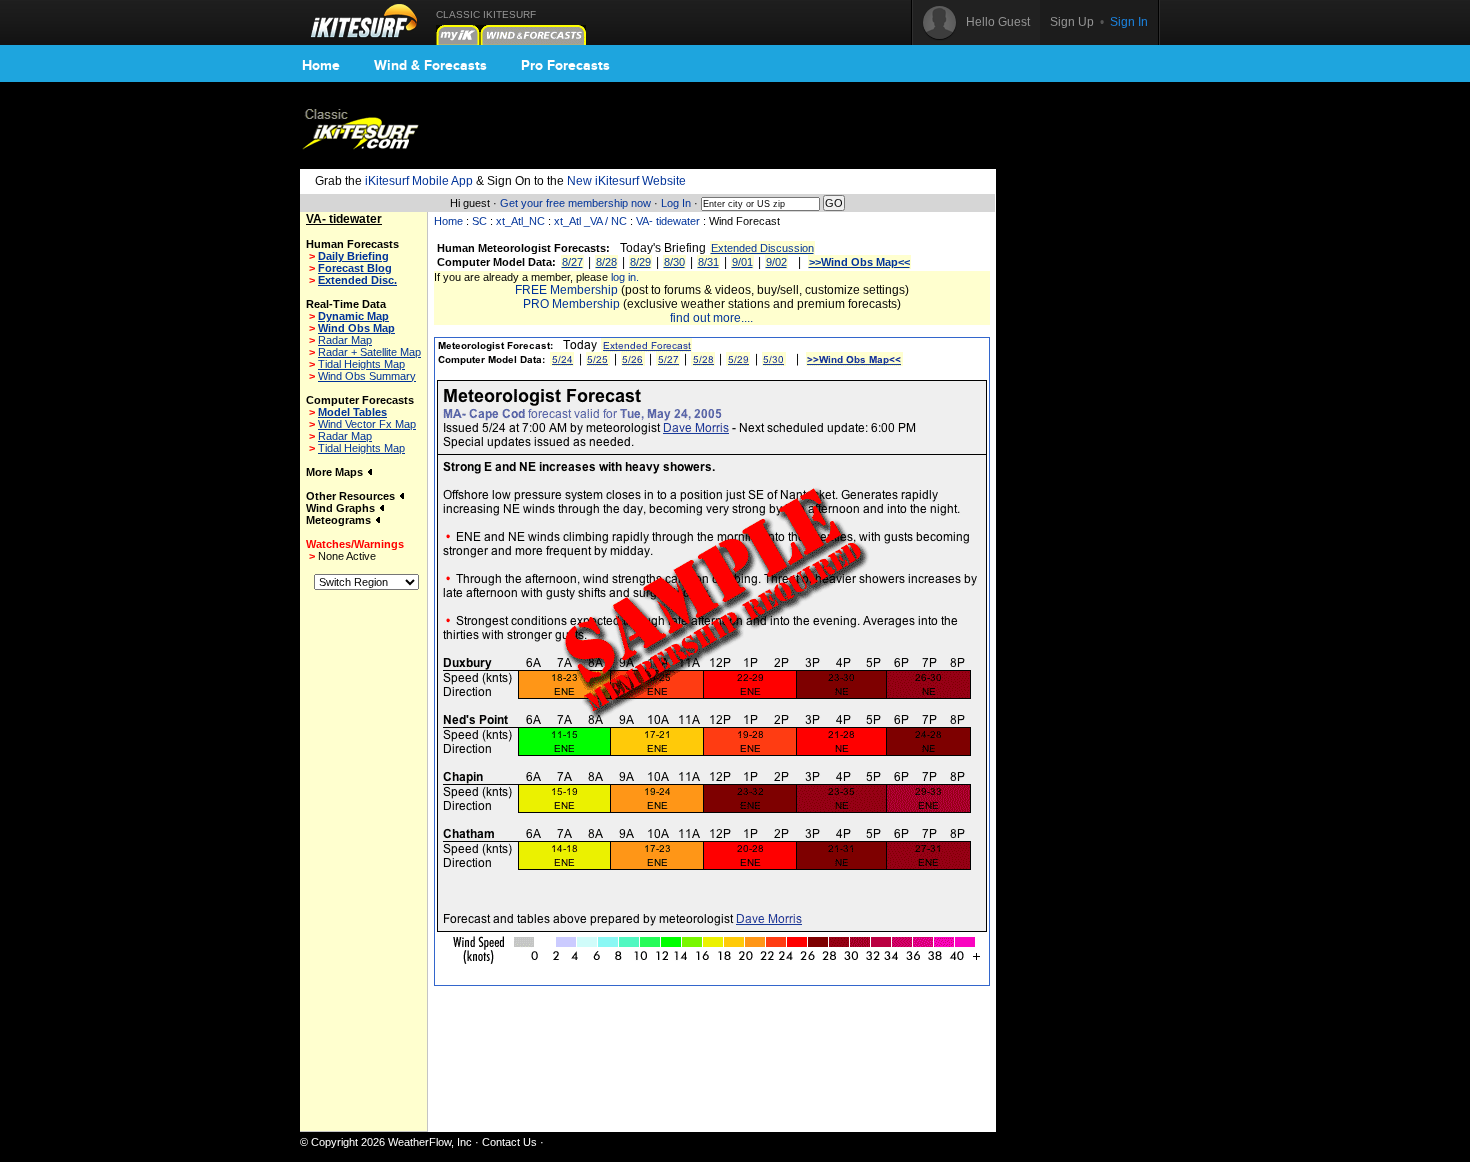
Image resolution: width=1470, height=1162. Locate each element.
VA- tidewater (668, 221)
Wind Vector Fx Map (367, 424)
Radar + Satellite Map (369, 352)
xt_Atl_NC (520, 221)
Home (321, 65)
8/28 (606, 262)
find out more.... (711, 318)
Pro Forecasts (565, 65)
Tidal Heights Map (361, 364)
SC (479, 221)
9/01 (742, 262)
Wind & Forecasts (430, 65)
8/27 (572, 262)
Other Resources (352, 496)
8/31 (708, 262)
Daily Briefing (353, 256)
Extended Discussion (762, 248)
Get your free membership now (575, 203)
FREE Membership (566, 290)
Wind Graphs (342, 508)
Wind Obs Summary (367, 376)
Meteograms (340, 520)
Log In (676, 203)
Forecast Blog (355, 268)
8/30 (674, 262)
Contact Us (509, 1142)
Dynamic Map (353, 316)
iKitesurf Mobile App (419, 181)
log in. (625, 277)
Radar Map (345, 340)
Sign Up (1072, 22)
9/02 (776, 262)
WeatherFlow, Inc (430, 1142)
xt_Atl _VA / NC (590, 221)
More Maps (336, 472)
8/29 (640, 262)
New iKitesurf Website (626, 181)
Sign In (1129, 22)
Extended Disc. (357, 280)
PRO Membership (571, 304)
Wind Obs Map (356, 328)
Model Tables (352, 412)
